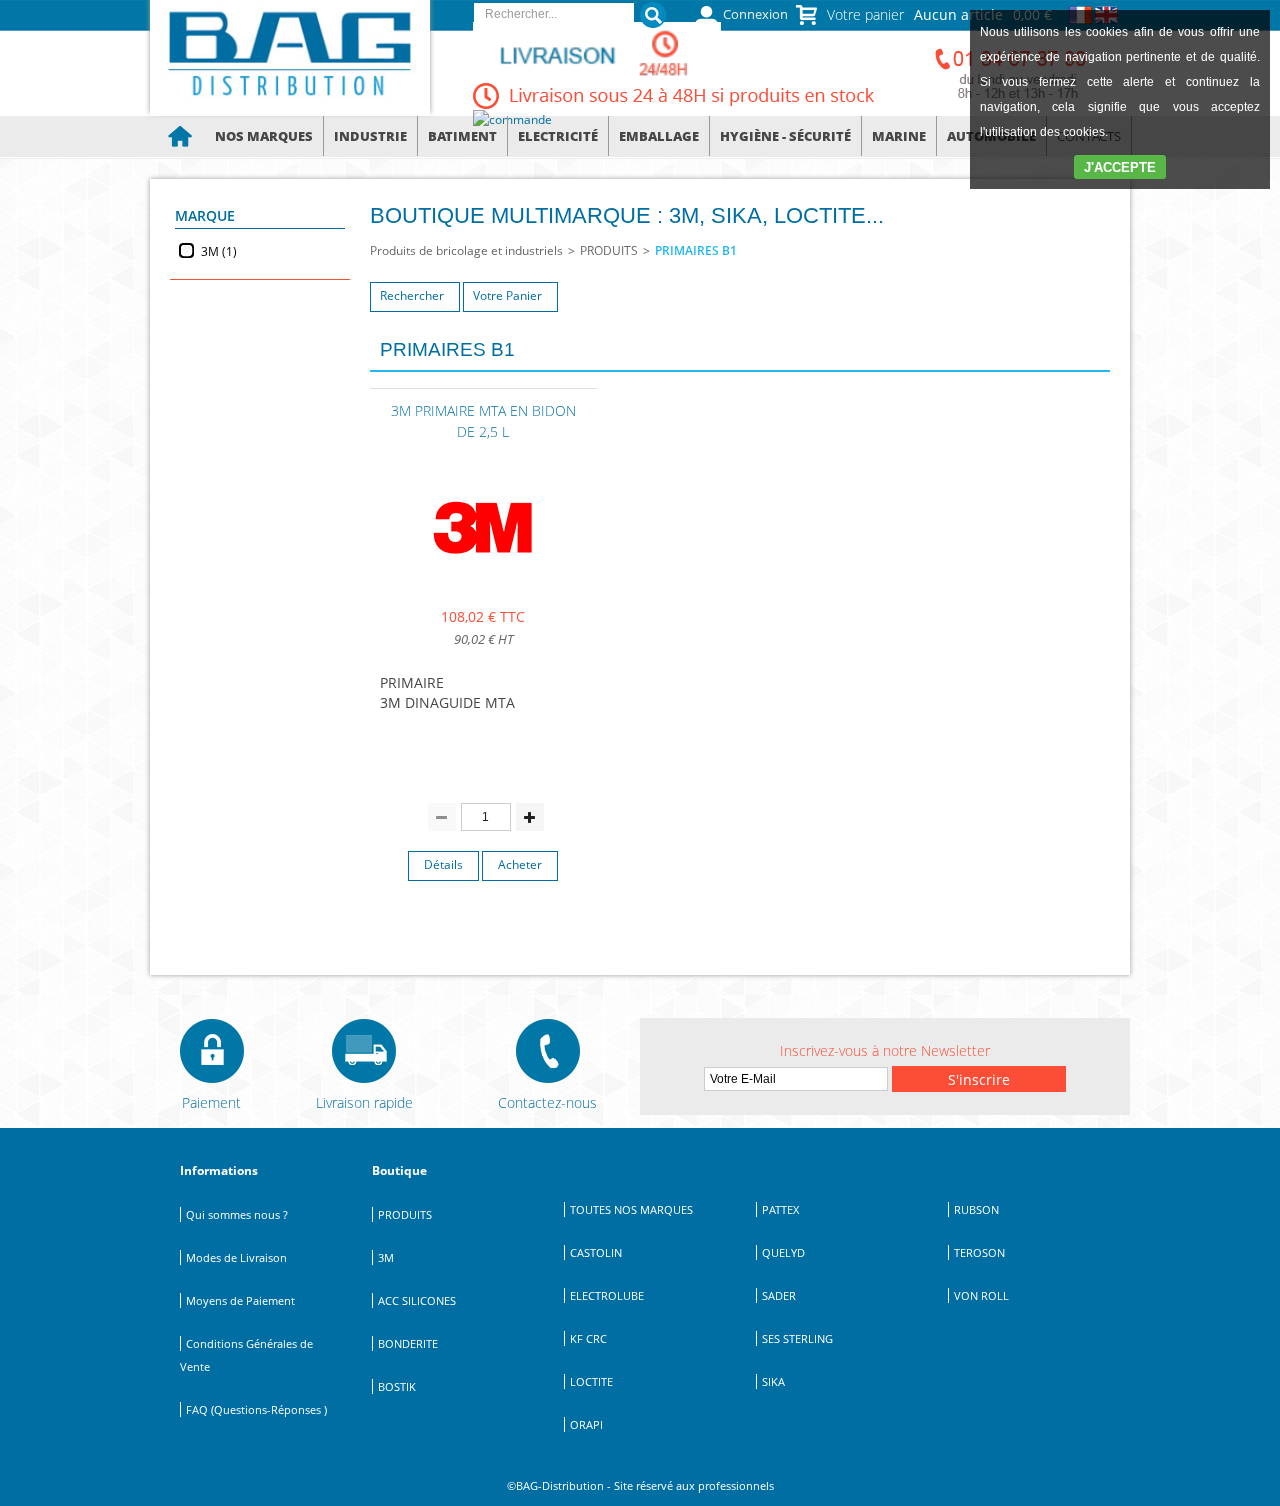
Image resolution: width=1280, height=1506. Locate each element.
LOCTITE (591, 1381)
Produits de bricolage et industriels (466, 250)
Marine (899, 136)
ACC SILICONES (417, 1300)
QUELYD (783, 1252)
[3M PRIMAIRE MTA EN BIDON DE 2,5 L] (483, 579)
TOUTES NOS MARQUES (631, 1209)
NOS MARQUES (264, 136)
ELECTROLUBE (607, 1295)
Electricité (558, 136)
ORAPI (586, 1424)
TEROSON (979, 1252)
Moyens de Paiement (240, 1300)
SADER (779, 1295)
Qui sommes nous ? (237, 1214)
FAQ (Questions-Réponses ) (256, 1409)
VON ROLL (981, 1295)
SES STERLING (797, 1338)
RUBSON (976, 1209)
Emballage (659, 136)
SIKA (773, 1381)
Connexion (755, 14)
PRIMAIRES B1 (696, 250)
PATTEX (780, 1209)
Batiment (462, 136)
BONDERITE (408, 1343)
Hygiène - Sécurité (785, 136)
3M (386, 1257)
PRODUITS (609, 250)
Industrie (370, 136)
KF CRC (588, 1338)
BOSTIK (397, 1386)
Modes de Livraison (236, 1257)
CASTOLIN (596, 1252)
